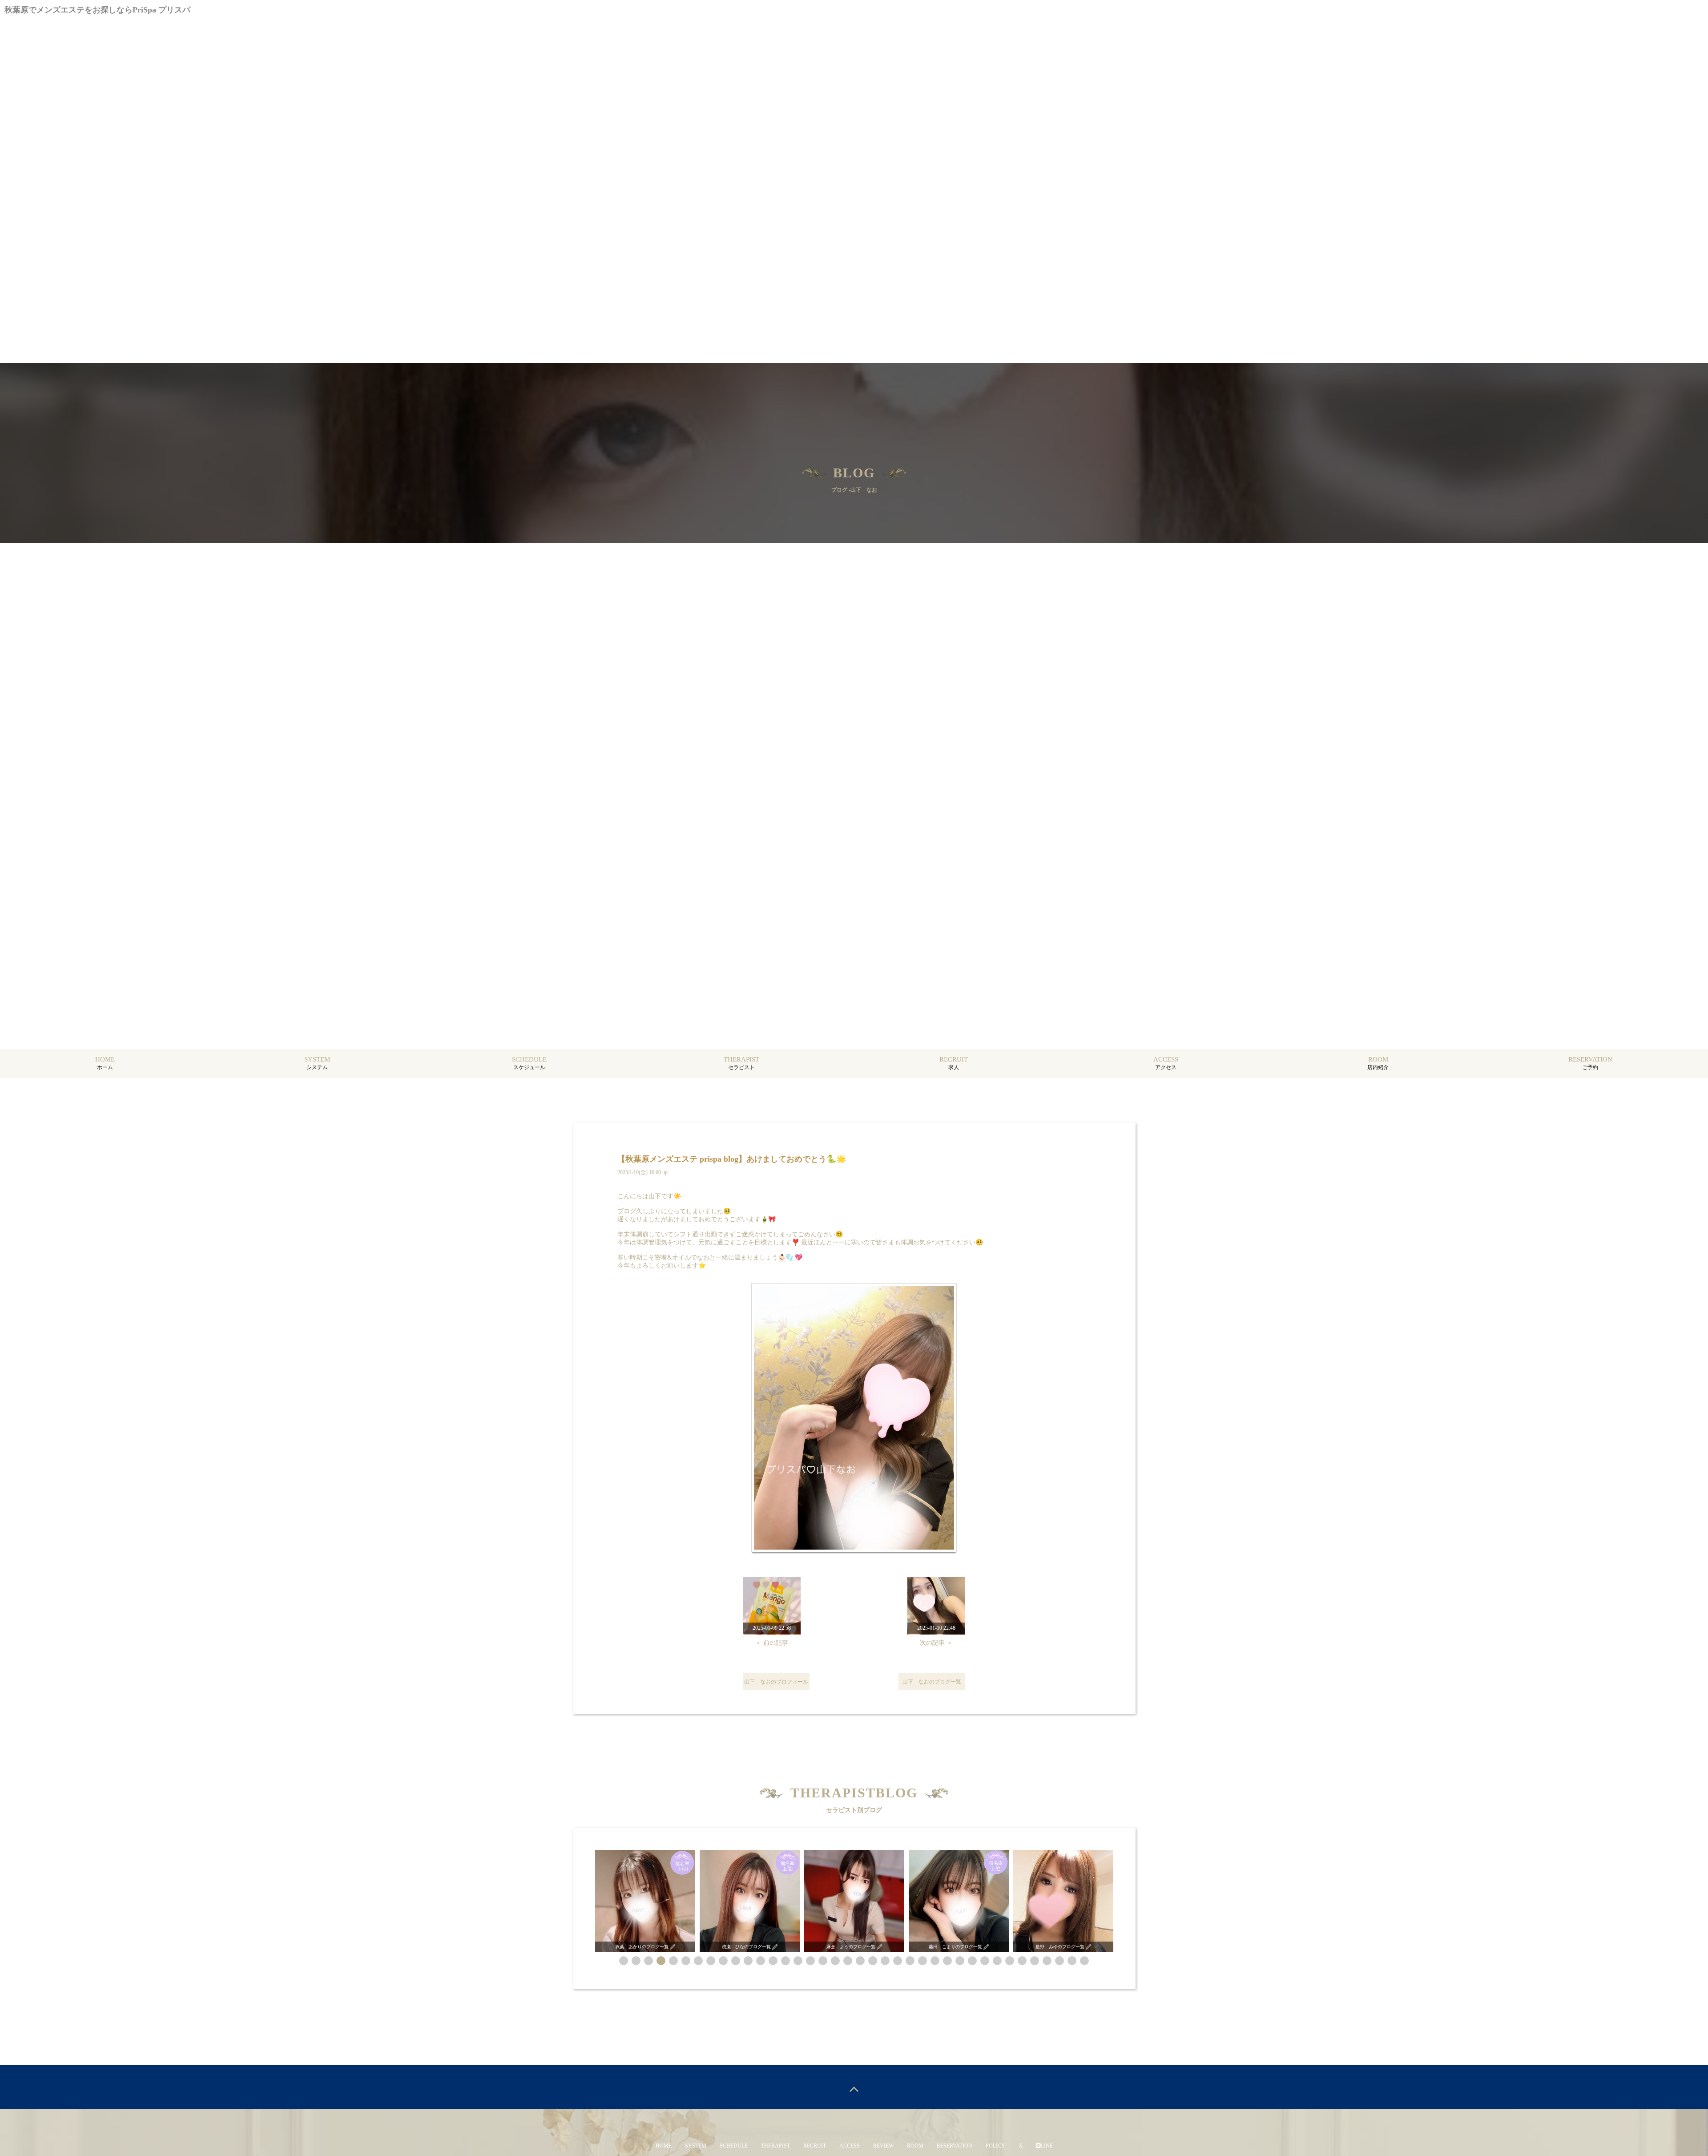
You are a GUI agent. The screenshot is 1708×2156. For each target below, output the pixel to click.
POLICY (995, 2146)
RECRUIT (815, 2146)
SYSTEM (696, 2146)
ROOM (915, 2146)
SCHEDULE (734, 2146)
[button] (624, 1961)
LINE (1047, 2146)
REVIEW (883, 2146)
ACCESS (850, 2146)
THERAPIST (775, 2146)
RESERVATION (955, 2146)
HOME (664, 2146)
